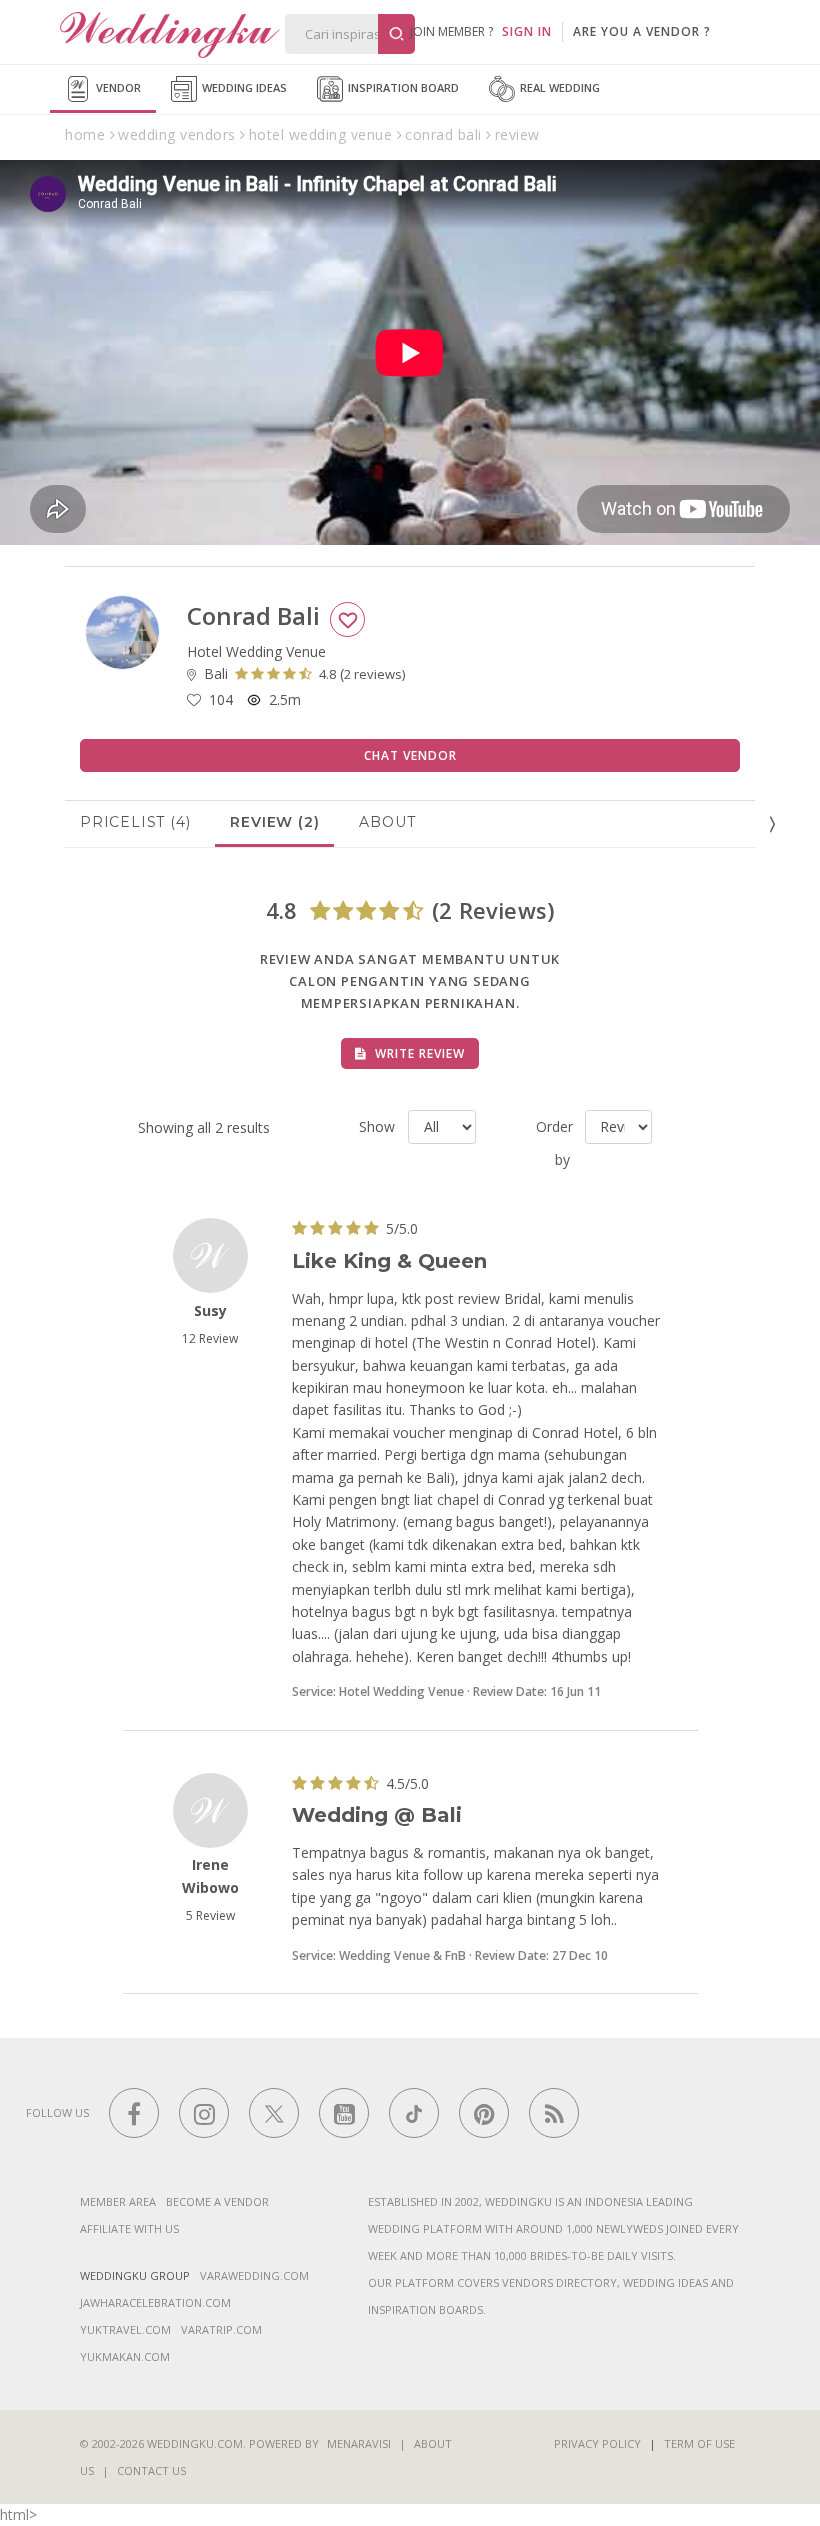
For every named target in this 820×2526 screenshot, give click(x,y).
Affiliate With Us (129, 2228)
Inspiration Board (402, 87)
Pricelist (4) (135, 822)
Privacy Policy (597, 2443)
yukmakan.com (125, 2356)
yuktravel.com (125, 2329)
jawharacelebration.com (155, 2302)
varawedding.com (254, 2275)
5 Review (210, 1915)
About (387, 822)
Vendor (117, 87)
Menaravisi (359, 2443)
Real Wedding (558, 87)
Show (376, 1126)
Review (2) (274, 822)
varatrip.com (221, 2329)
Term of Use (699, 2443)
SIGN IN (527, 31)
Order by (553, 1143)
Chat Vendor (410, 755)
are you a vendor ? (642, 31)
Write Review (418, 1053)
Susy (210, 1310)
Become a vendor (217, 2201)
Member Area (118, 2201)
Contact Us (151, 2470)
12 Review (210, 1338)
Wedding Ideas (243, 87)
